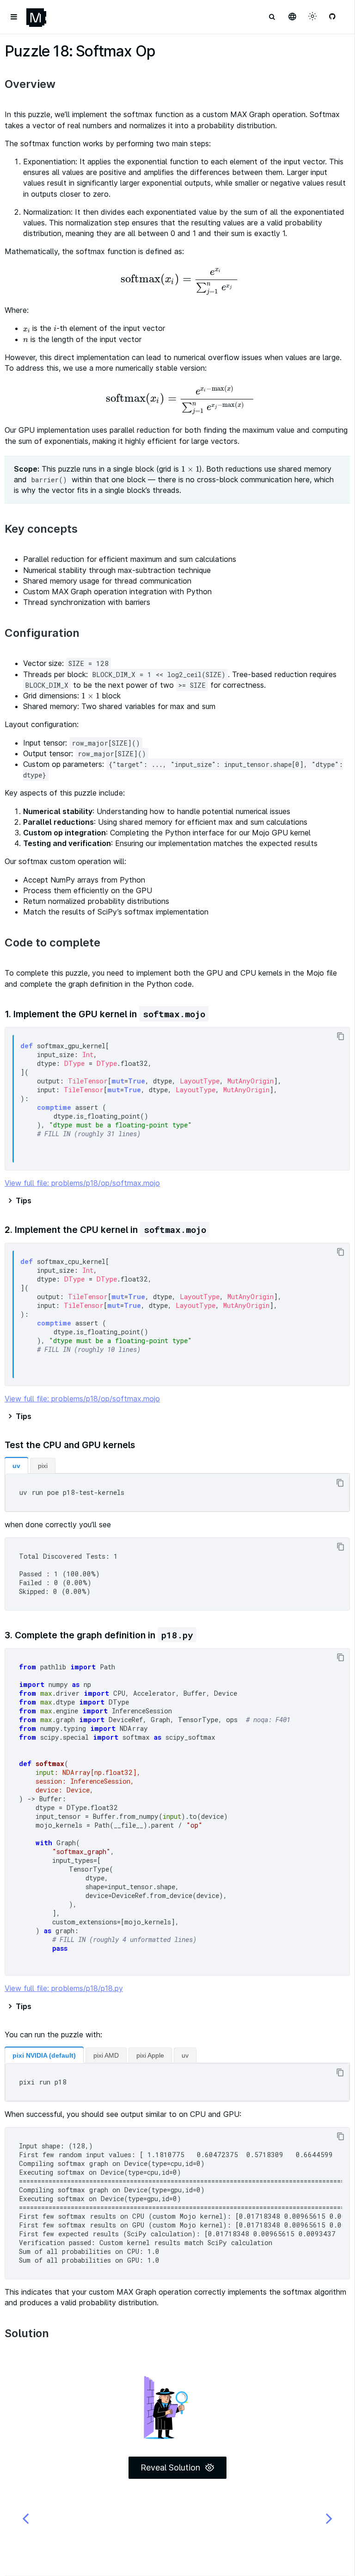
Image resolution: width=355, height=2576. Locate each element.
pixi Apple (150, 2055)
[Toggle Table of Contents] (14, 17)
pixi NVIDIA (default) (44, 2055)
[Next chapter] (329, 2518)
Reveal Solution (170, 2467)
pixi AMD (106, 2055)
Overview (30, 84)
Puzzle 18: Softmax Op (80, 51)
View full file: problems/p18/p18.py (64, 1988)
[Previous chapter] (25, 2518)
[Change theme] (312, 17)
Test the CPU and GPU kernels (70, 1445)
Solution (27, 2333)
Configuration (42, 633)
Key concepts (41, 529)
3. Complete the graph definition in (99, 1635)
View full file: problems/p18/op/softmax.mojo (82, 1183)
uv (16, 1466)
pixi (43, 1466)
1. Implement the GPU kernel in (105, 1014)
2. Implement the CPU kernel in (105, 1230)
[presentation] (177, 280)
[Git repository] (333, 17)
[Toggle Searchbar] (272, 17)
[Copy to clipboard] (340, 1036)
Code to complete (52, 943)
